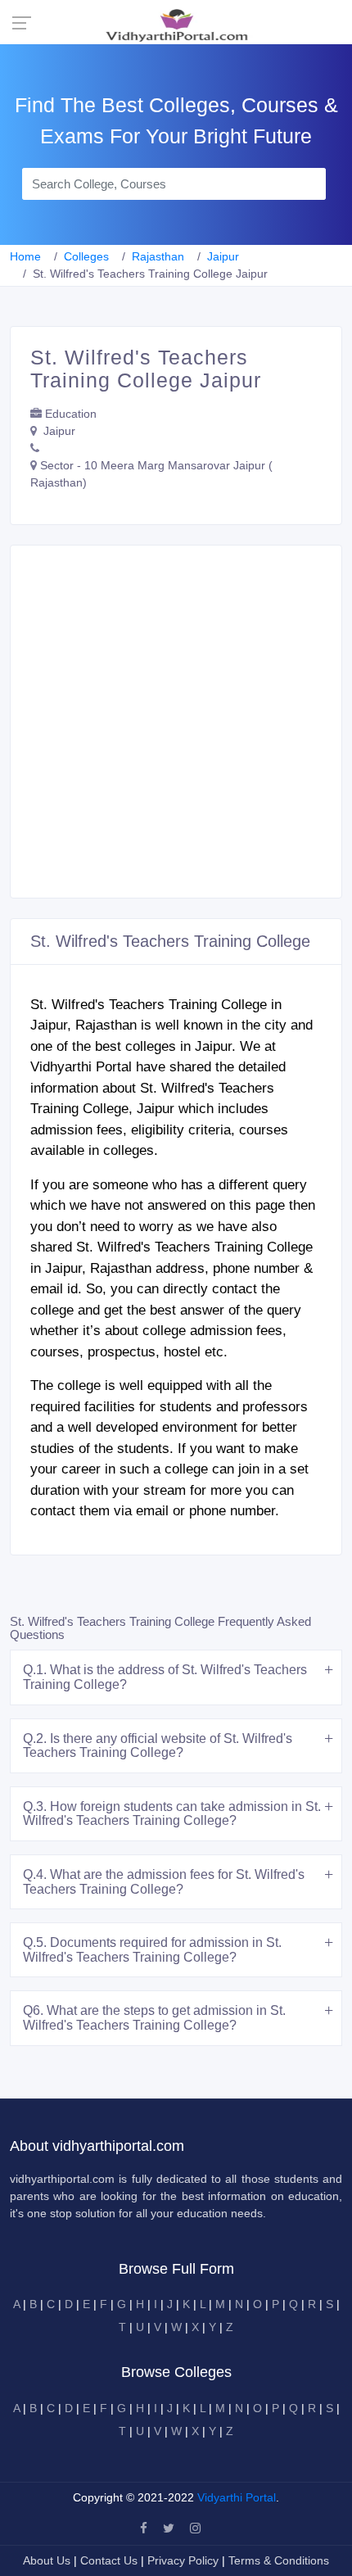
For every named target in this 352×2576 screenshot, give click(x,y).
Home (25, 256)
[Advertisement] (176, 722)
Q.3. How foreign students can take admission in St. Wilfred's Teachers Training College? (172, 1814)
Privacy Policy (185, 2560)
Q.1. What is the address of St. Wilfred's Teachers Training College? (165, 1677)
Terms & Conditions (279, 2560)
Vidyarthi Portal (237, 2497)
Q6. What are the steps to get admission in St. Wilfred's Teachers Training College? (154, 2018)
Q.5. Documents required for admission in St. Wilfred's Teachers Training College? (152, 1950)
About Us (48, 2560)
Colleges (86, 256)
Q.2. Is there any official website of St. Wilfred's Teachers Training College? (158, 1746)
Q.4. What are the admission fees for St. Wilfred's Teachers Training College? (164, 1882)
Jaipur (223, 256)
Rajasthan (158, 256)
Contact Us (109, 2560)
